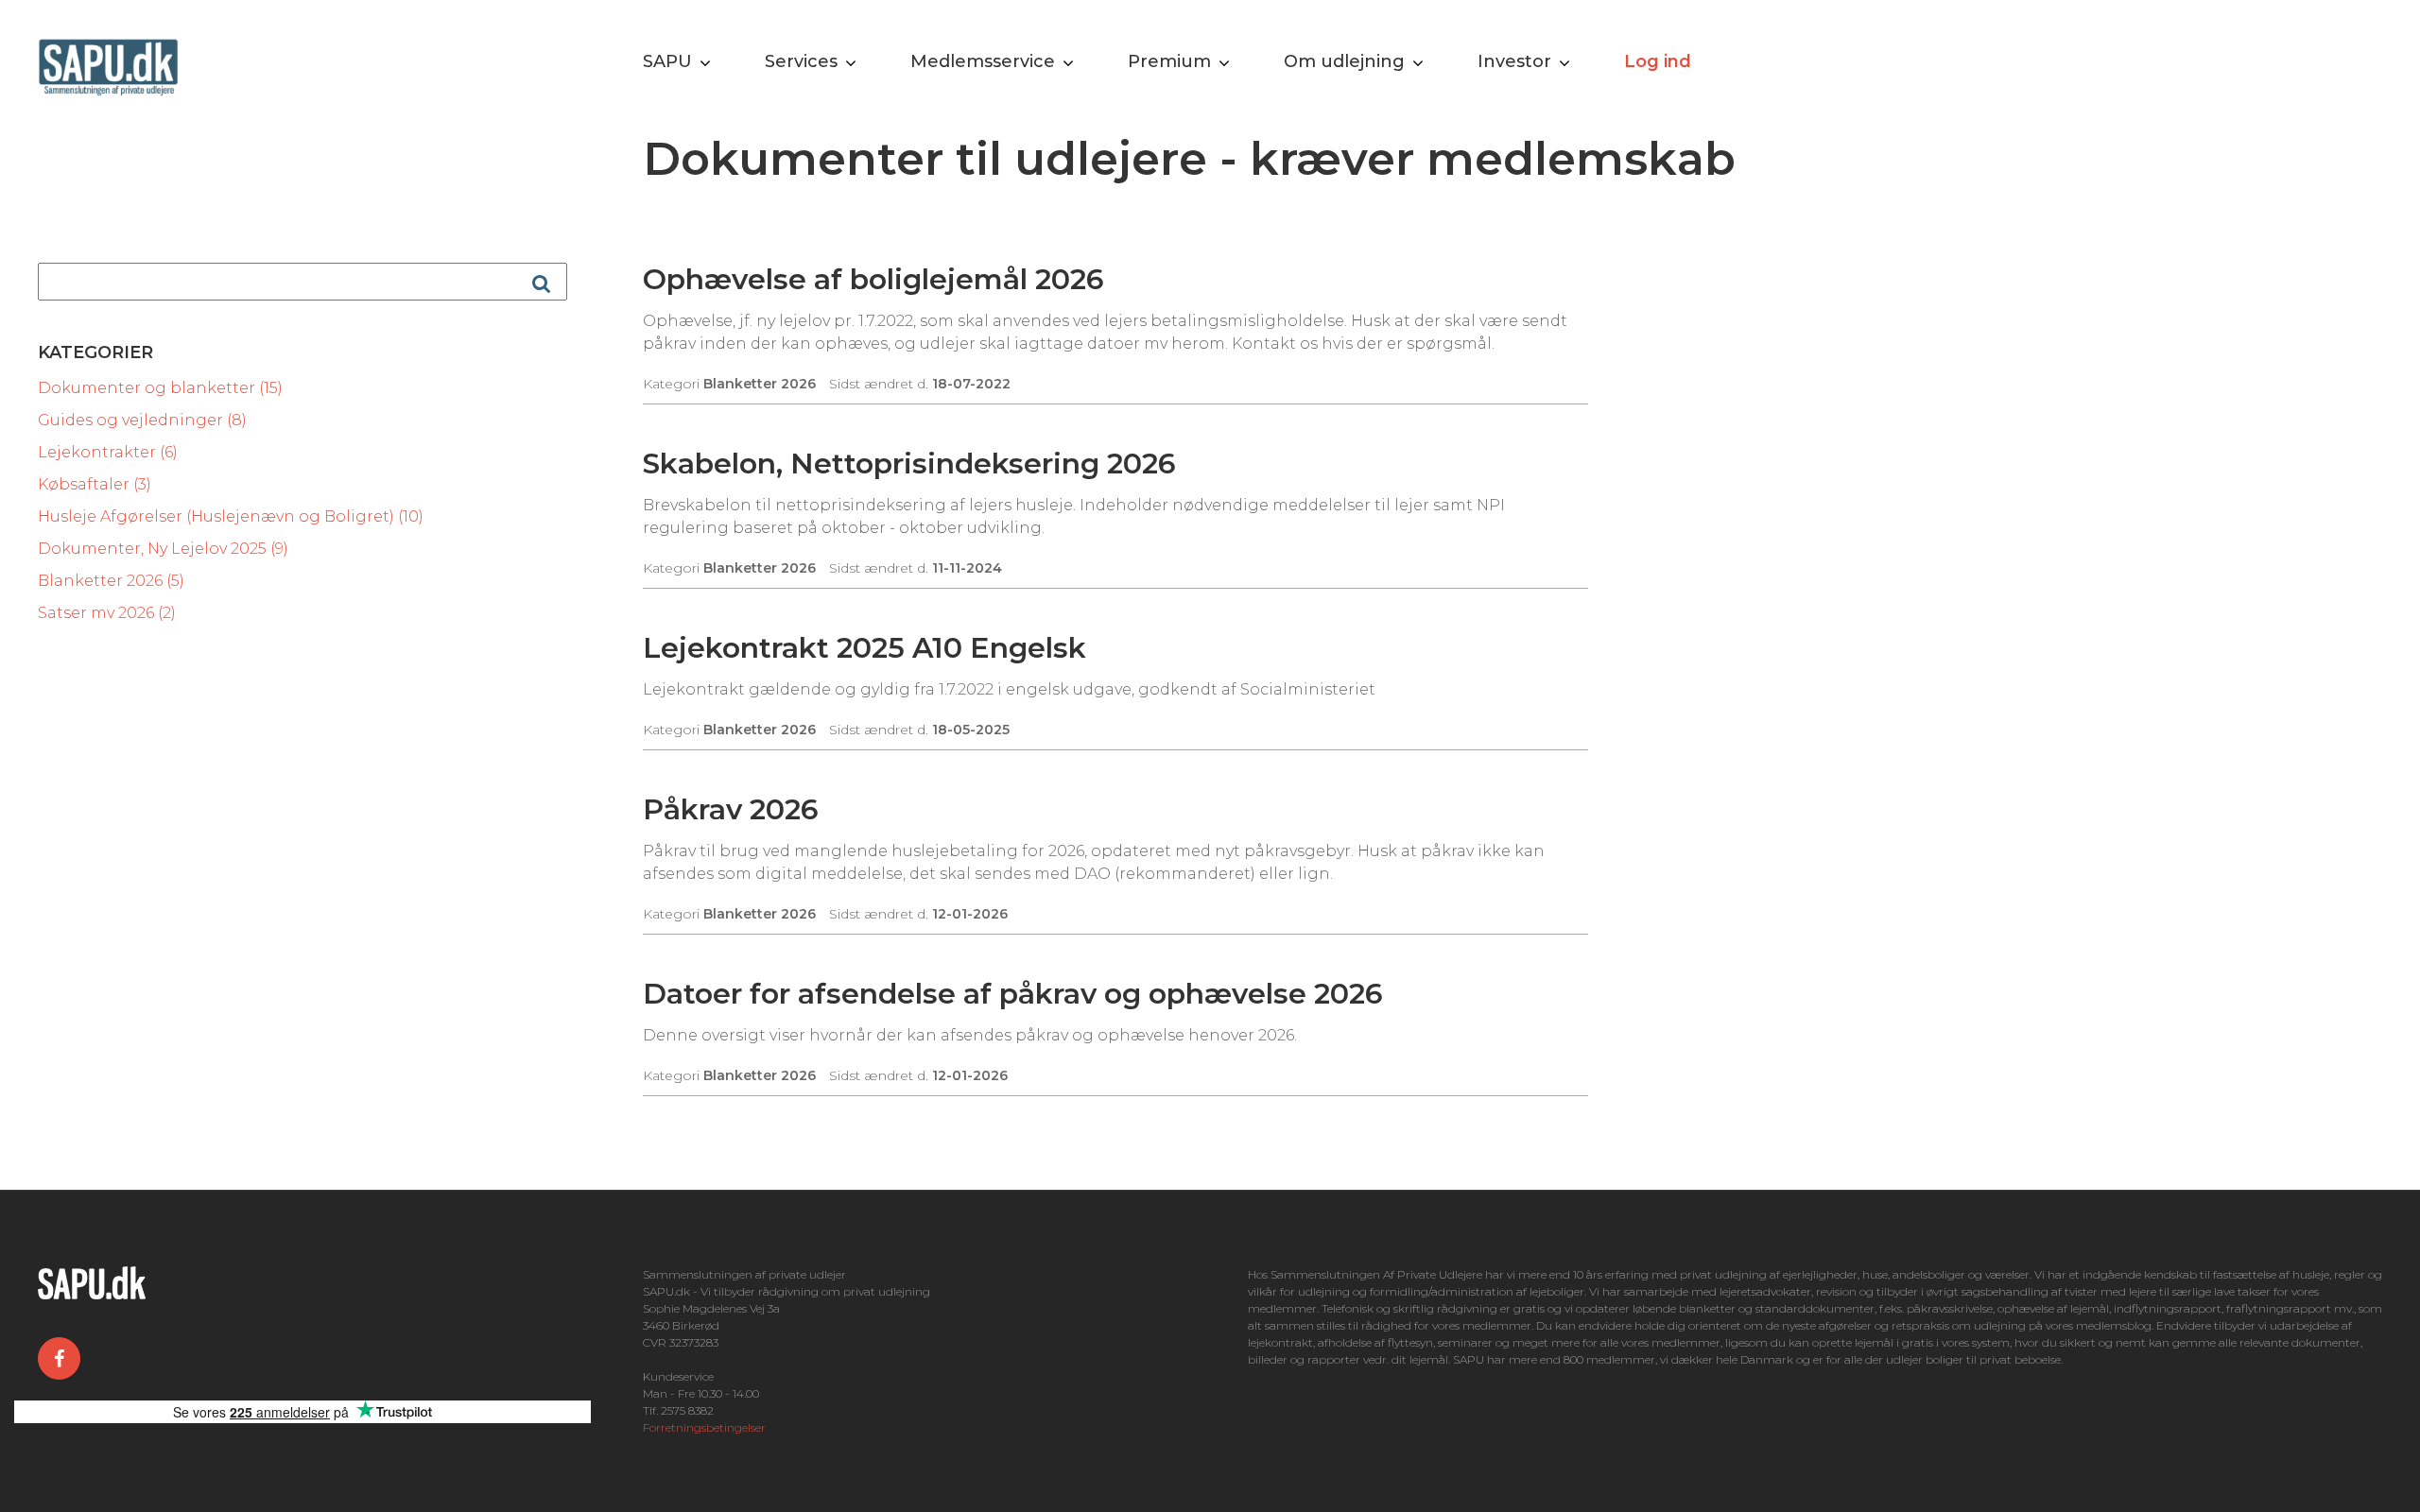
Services (801, 61)
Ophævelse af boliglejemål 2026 (873, 279)
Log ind (1658, 61)
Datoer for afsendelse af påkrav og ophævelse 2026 (1013, 994)
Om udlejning (1344, 61)
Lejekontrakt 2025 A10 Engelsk (864, 648)
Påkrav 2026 (731, 809)
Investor (1514, 61)
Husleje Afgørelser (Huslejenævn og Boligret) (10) (231, 516)
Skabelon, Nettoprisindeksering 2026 (909, 464)
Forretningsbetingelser (704, 1427)
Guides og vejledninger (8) (142, 420)
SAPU (667, 61)
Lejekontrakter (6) (108, 452)
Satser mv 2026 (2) (107, 613)
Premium (1169, 61)
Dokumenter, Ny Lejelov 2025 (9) (163, 549)
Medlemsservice (983, 61)
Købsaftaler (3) (95, 484)
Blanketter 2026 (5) (111, 581)
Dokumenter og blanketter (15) (160, 388)
